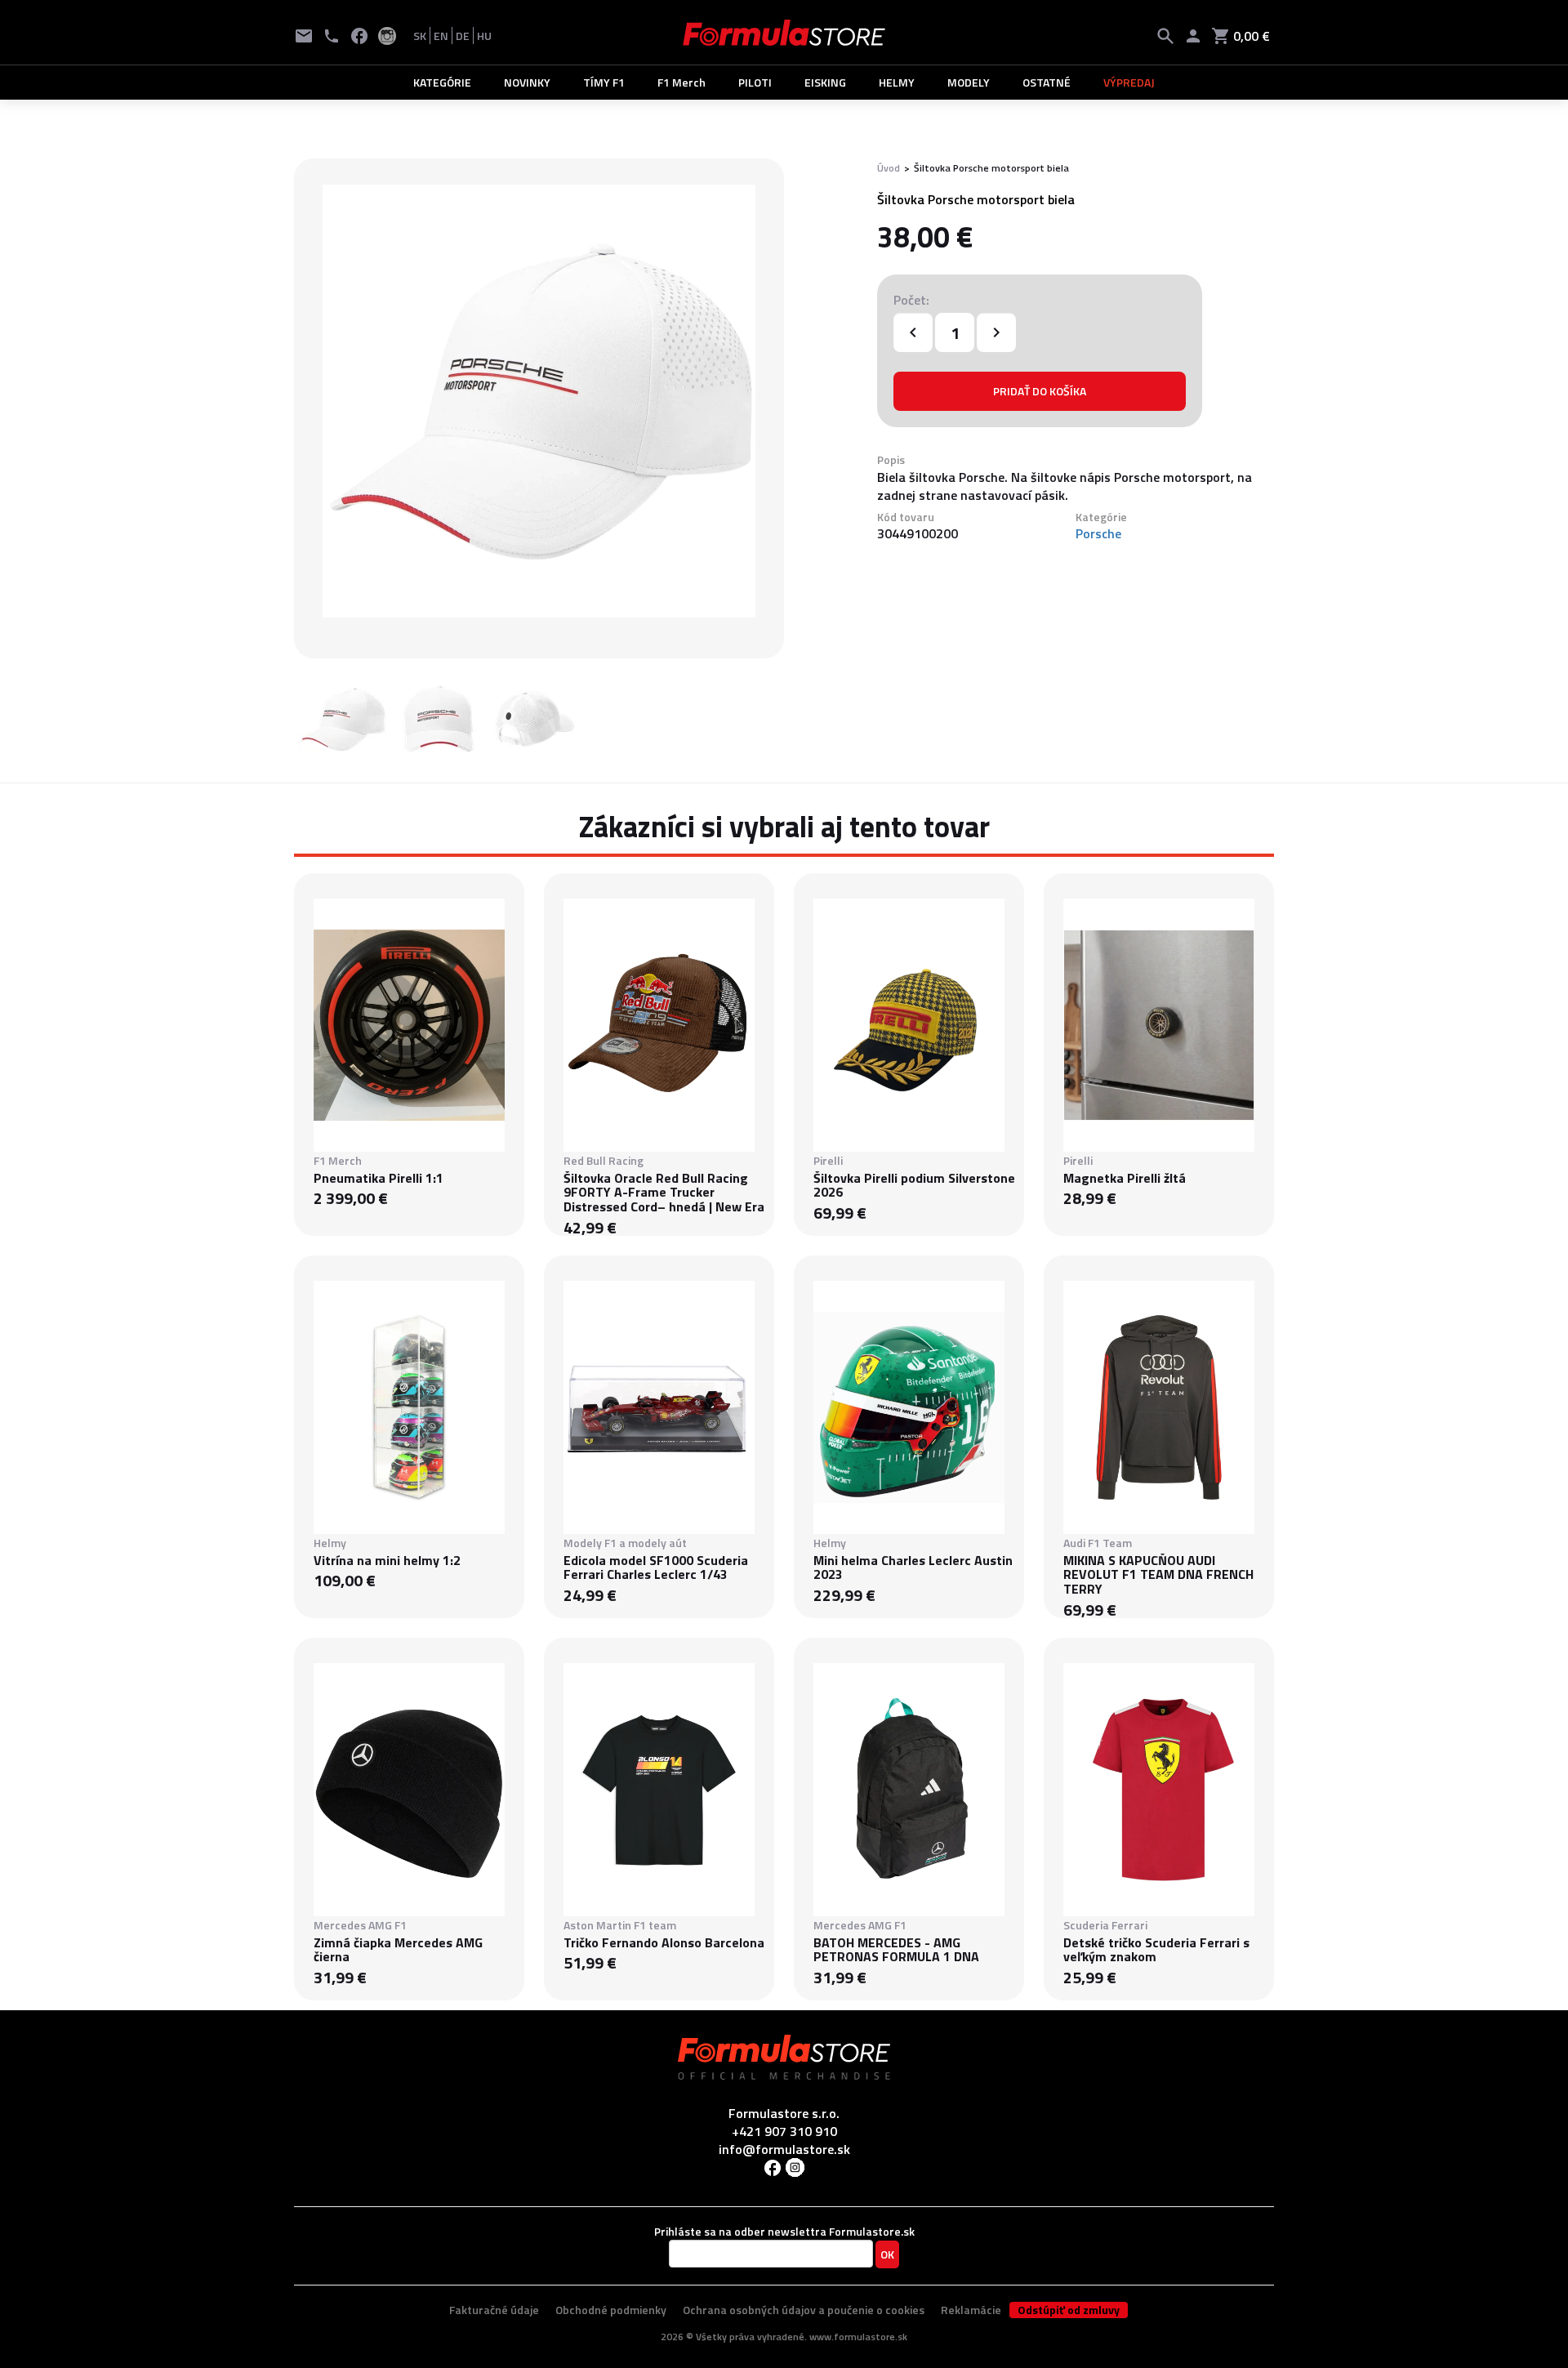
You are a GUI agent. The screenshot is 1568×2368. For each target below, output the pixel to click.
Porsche (1098, 533)
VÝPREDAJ (1129, 82)
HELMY (897, 82)
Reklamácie (971, 2310)
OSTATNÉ (1047, 82)
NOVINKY (527, 82)
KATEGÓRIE (442, 82)
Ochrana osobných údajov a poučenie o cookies (804, 2310)
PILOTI (755, 82)
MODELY (969, 82)
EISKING (825, 82)
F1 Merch (682, 82)
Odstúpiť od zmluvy (1069, 2310)
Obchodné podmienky (611, 2310)
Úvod (889, 168)
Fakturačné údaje (494, 2310)
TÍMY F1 (604, 82)
